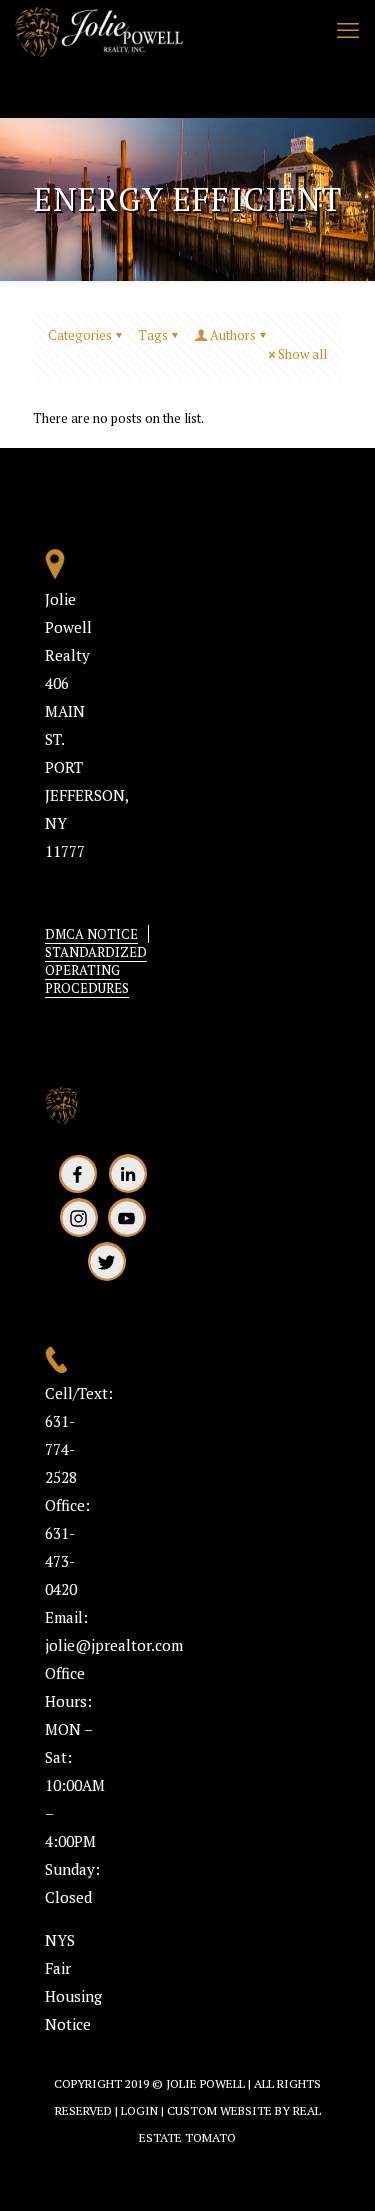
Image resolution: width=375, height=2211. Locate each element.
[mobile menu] (348, 30)
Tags (153, 335)
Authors (233, 335)
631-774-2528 (61, 1449)
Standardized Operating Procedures (96, 970)
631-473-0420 (61, 1561)
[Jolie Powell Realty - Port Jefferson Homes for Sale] (99, 30)
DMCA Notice (91, 934)
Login (139, 2110)
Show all (302, 354)
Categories (80, 335)
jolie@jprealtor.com (114, 1645)
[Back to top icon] (334, 2170)
